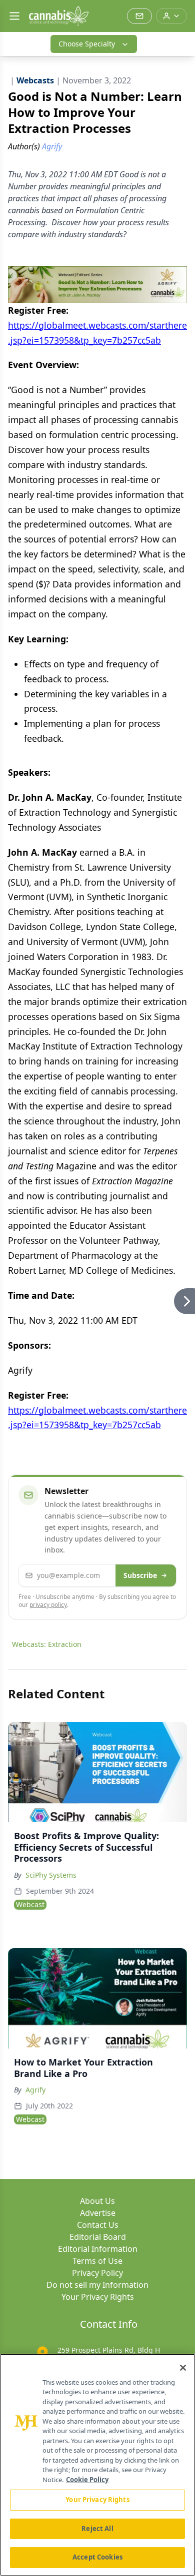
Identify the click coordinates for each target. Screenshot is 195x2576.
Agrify (35, 2090)
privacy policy (48, 1605)
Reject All (97, 2529)
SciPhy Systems (51, 1875)
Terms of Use (97, 2261)
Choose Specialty (87, 44)
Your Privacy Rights (98, 2297)
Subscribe (140, 1575)
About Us (97, 2201)
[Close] (183, 2368)
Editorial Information (98, 2249)
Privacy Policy (97, 2273)
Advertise (98, 2213)
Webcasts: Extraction (47, 1644)
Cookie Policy (87, 2480)
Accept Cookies (97, 2557)
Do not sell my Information (97, 2285)
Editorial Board (98, 2237)
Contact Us (98, 2225)
